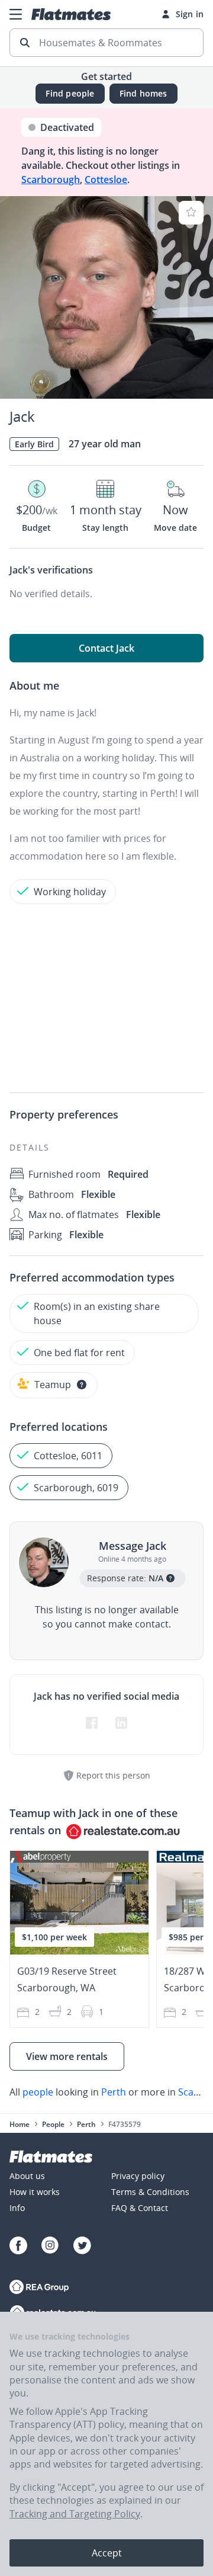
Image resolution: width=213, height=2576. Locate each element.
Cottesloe (106, 180)
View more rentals (67, 2056)
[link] (106, 2092)
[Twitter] (82, 2247)
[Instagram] (50, 2247)
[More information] (82, 1385)
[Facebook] (18, 2247)
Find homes (143, 93)
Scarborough (51, 180)
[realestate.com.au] (39, 2288)
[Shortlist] (191, 213)
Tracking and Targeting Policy (75, 2514)
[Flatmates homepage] (71, 14)
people (38, 2092)
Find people (70, 93)
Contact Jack (106, 648)
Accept (107, 2553)
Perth (114, 2092)
